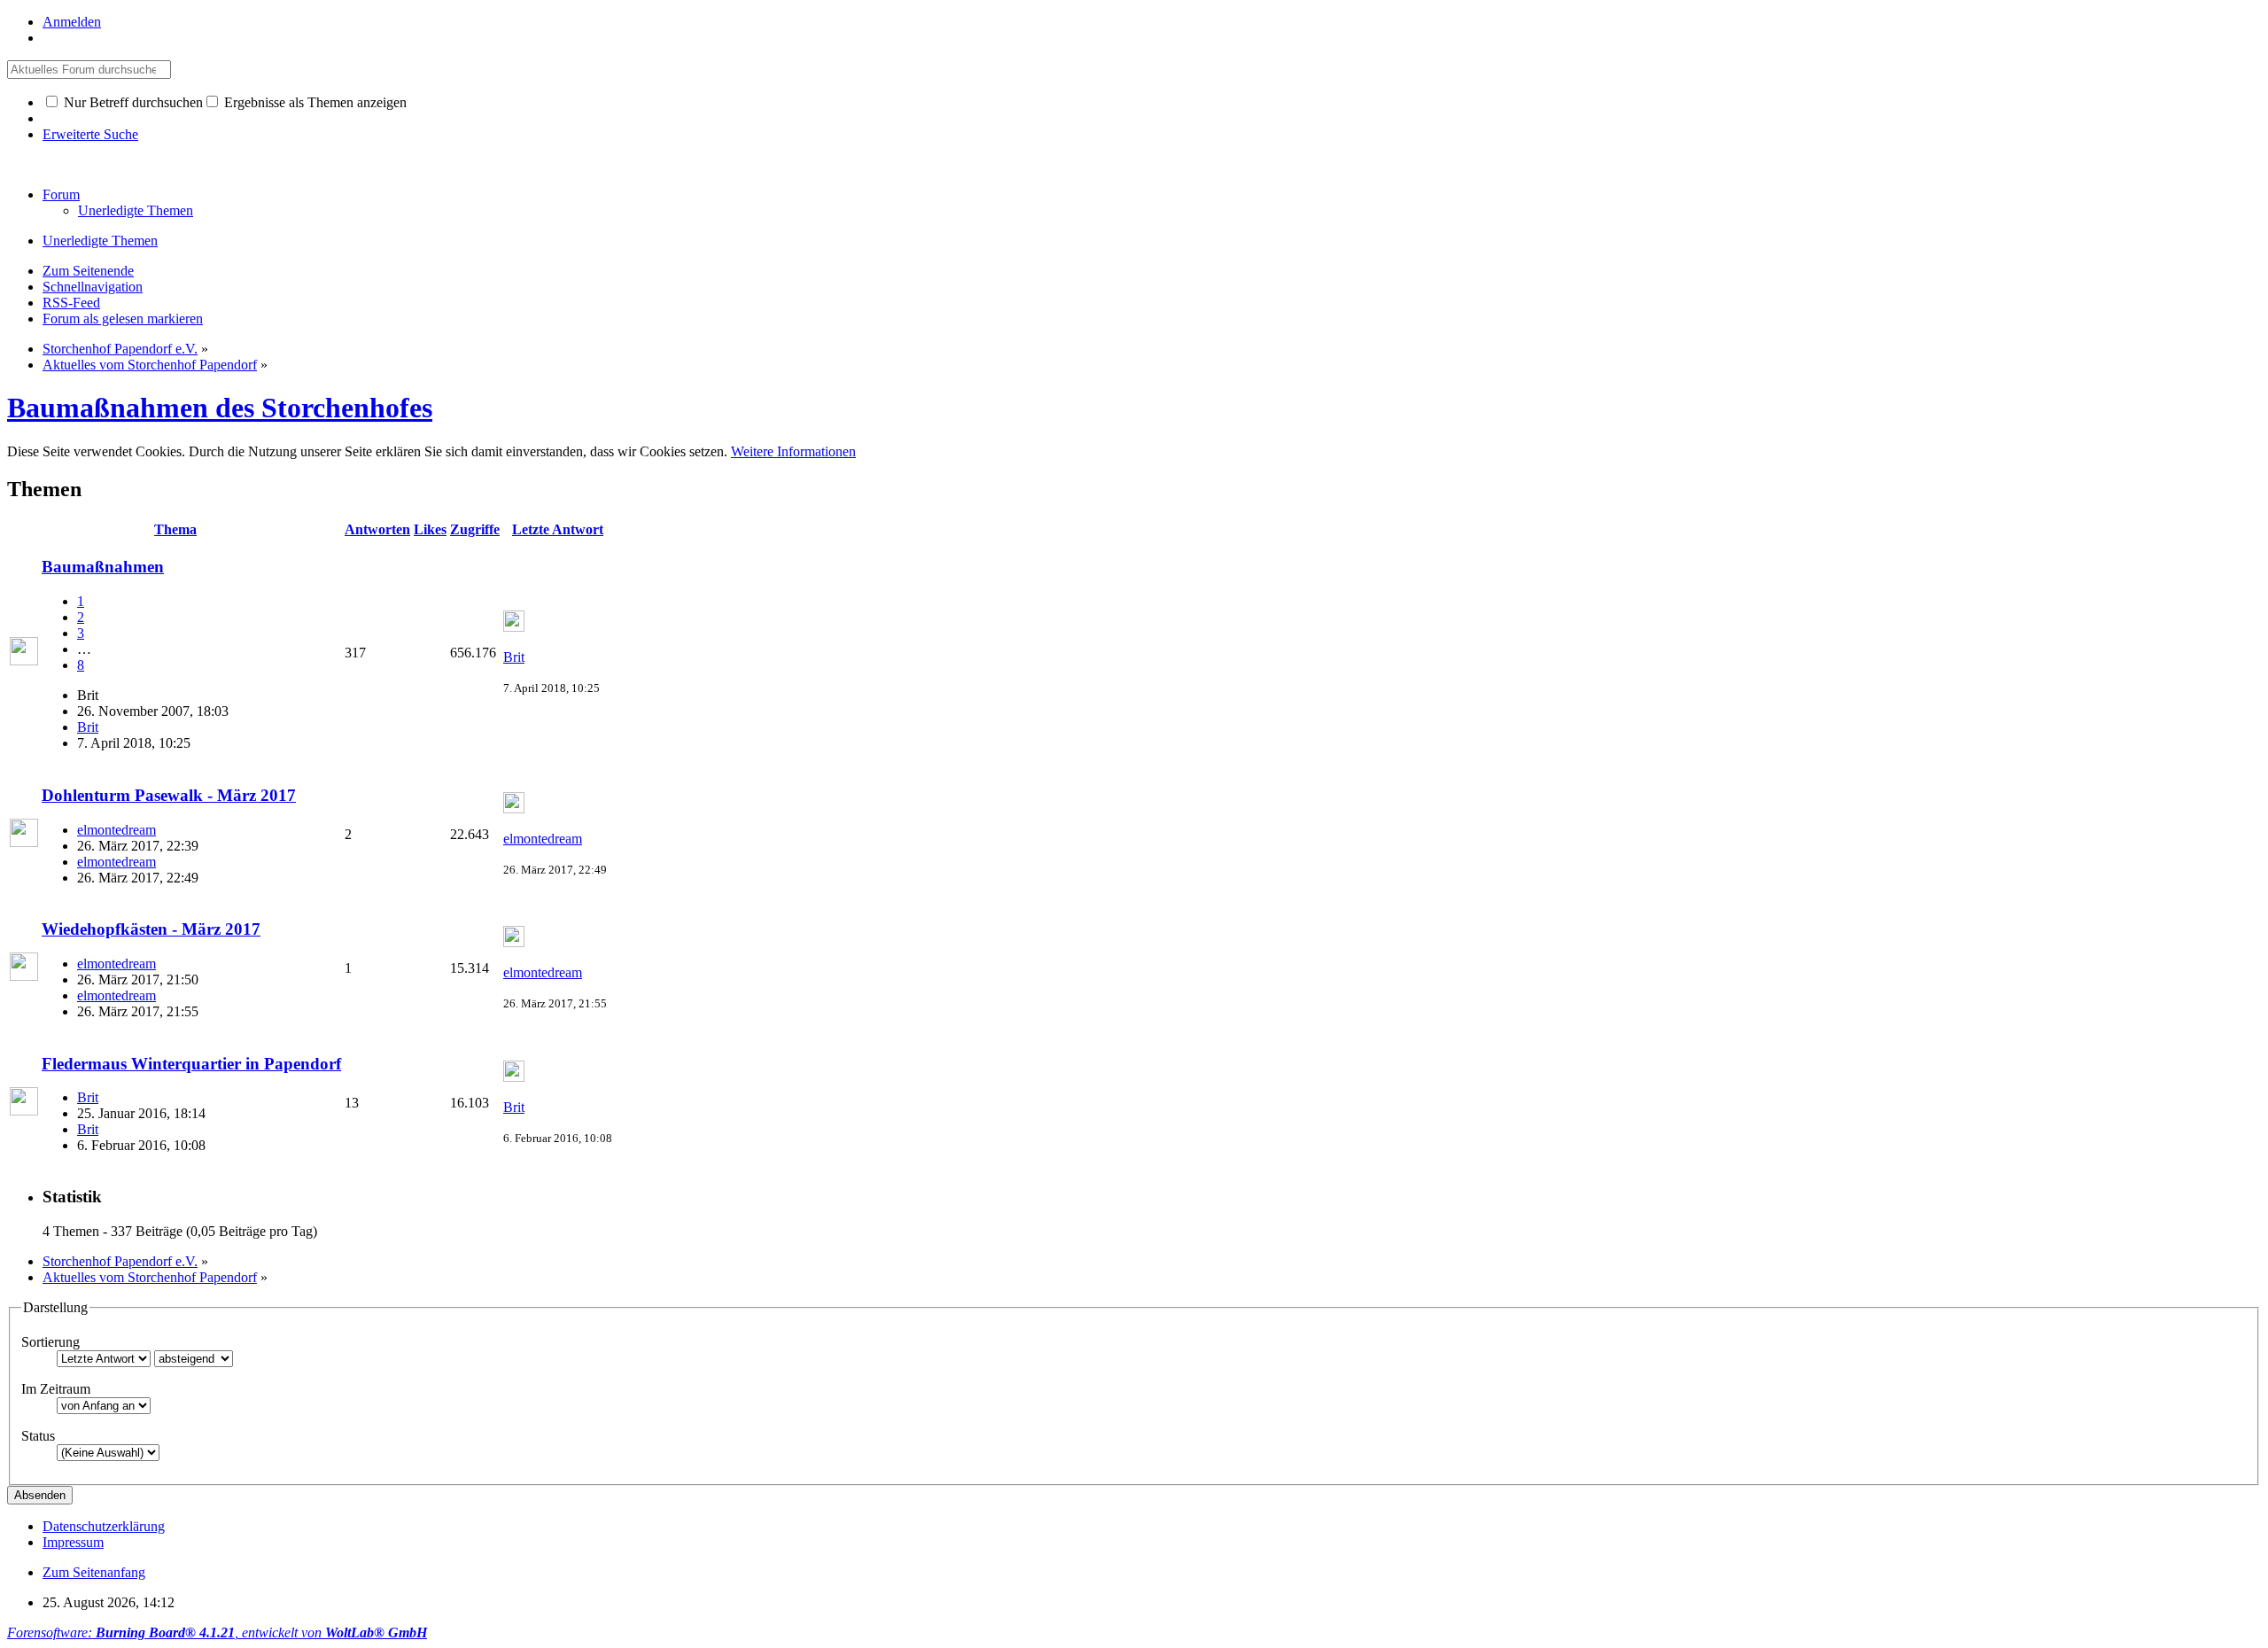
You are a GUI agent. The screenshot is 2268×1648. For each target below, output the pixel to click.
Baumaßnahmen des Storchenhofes (220, 408)
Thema (175, 529)
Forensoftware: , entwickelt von (217, 1632)
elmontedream (117, 830)
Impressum (73, 1542)
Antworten (377, 529)
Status (38, 1436)
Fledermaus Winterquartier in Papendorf (191, 1064)
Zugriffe (475, 529)
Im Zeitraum (56, 1389)
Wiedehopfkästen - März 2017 (151, 929)
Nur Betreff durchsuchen (132, 102)
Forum (61, 194)
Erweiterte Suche (90, 134)
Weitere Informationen (793, 451)
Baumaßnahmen (103, 567)
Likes (430, 529)
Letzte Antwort (558, 529)
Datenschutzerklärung (104, 1526)
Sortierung (50, 1342)
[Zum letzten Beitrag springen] (514, 627)
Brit (88, 727)
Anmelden (72, 22)
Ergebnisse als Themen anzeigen (314, 102)
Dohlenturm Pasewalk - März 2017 (169, 795)
